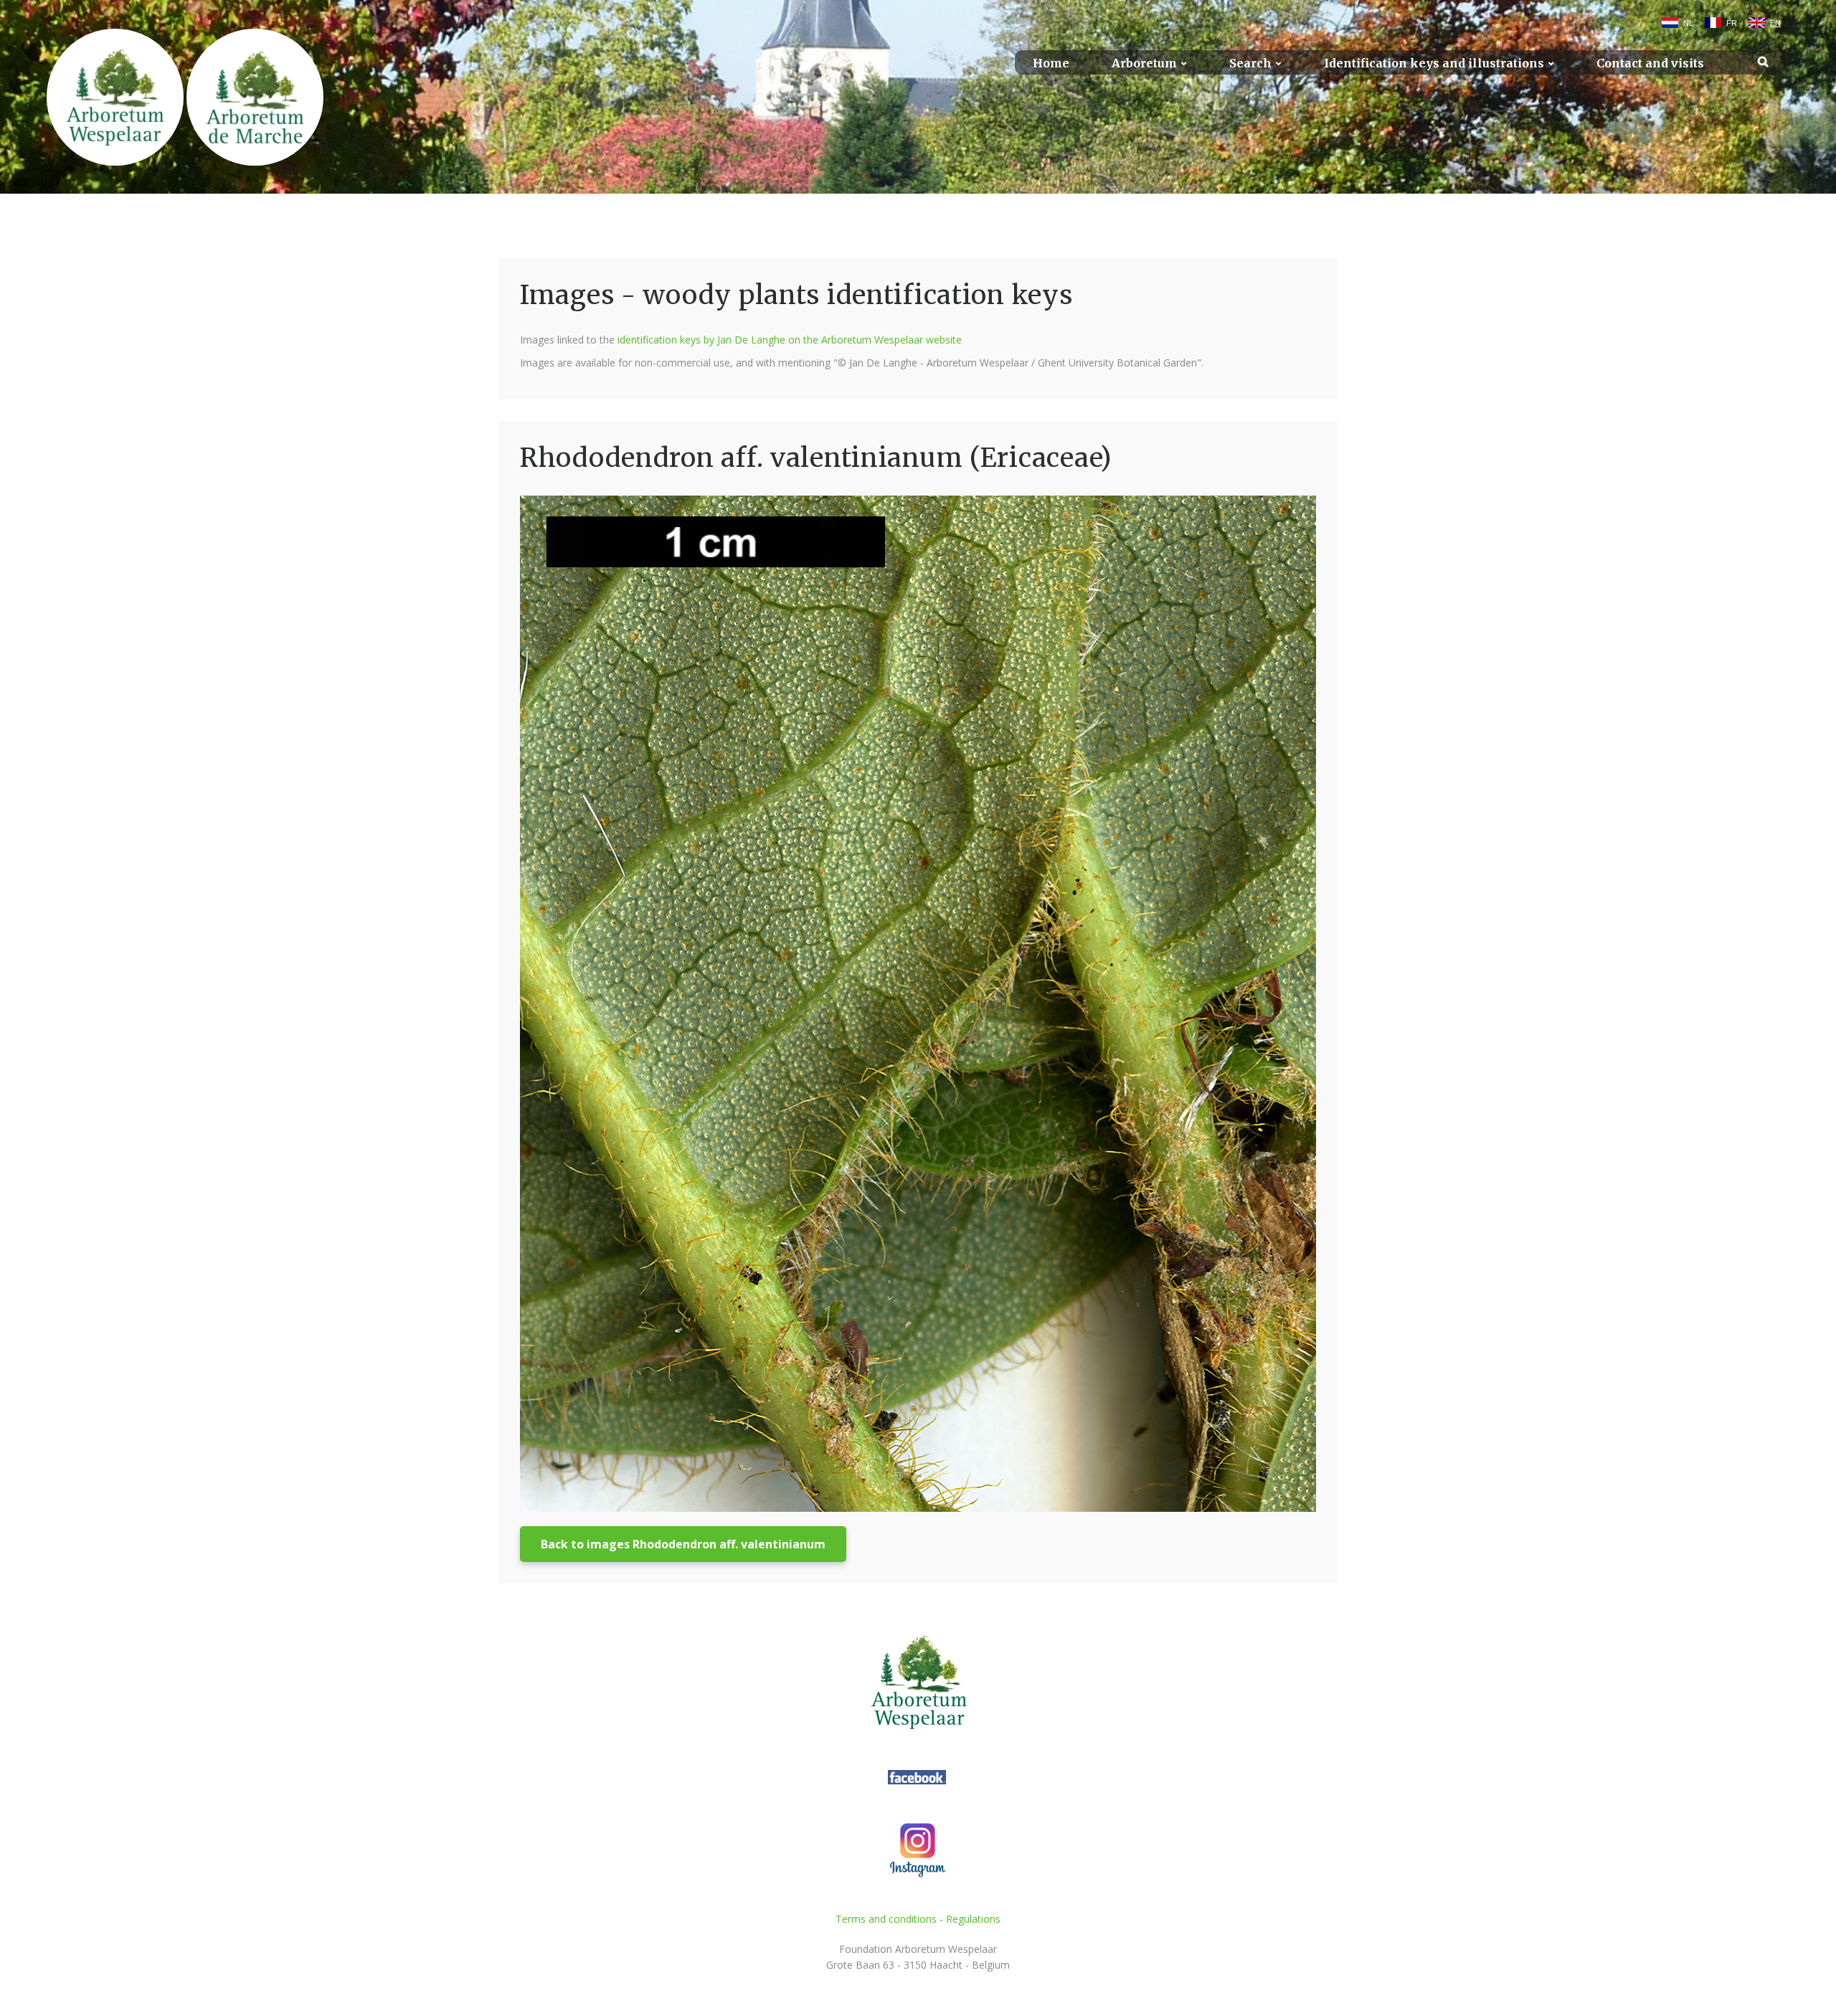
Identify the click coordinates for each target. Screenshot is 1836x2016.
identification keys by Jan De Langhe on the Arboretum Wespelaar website (790, 340)
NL (1688, 23)
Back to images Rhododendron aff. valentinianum (683, 1544)
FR (1732, 23)
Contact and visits (1650, 63)
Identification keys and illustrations (1434, 63)
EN (1775, 23)
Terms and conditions (886, 1919)
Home (1051, 63)
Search (1250, 63)
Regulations (973, 1919)
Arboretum (1144, 63)
